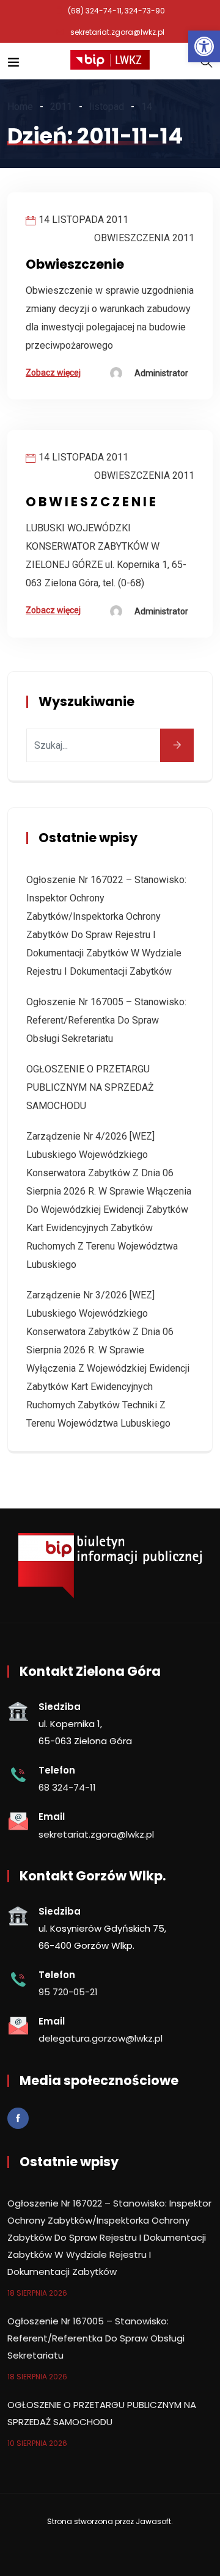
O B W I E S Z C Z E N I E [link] (91, 502)
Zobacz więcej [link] (53, 373)
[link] (204, 46)
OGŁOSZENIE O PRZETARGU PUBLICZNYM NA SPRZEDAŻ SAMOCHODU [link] (90, 1087)
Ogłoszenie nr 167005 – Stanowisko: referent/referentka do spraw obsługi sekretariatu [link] (106, 1020)
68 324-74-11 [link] (67, 1787)
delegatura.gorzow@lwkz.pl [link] (101, 2038)
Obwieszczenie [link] (75, 264)
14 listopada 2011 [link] (83, 220)
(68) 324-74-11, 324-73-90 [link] (116, 11)
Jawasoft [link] (153, 2521)
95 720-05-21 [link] (68, 1992)
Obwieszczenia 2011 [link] (144, 238)
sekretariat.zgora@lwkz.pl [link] (117, 32)
